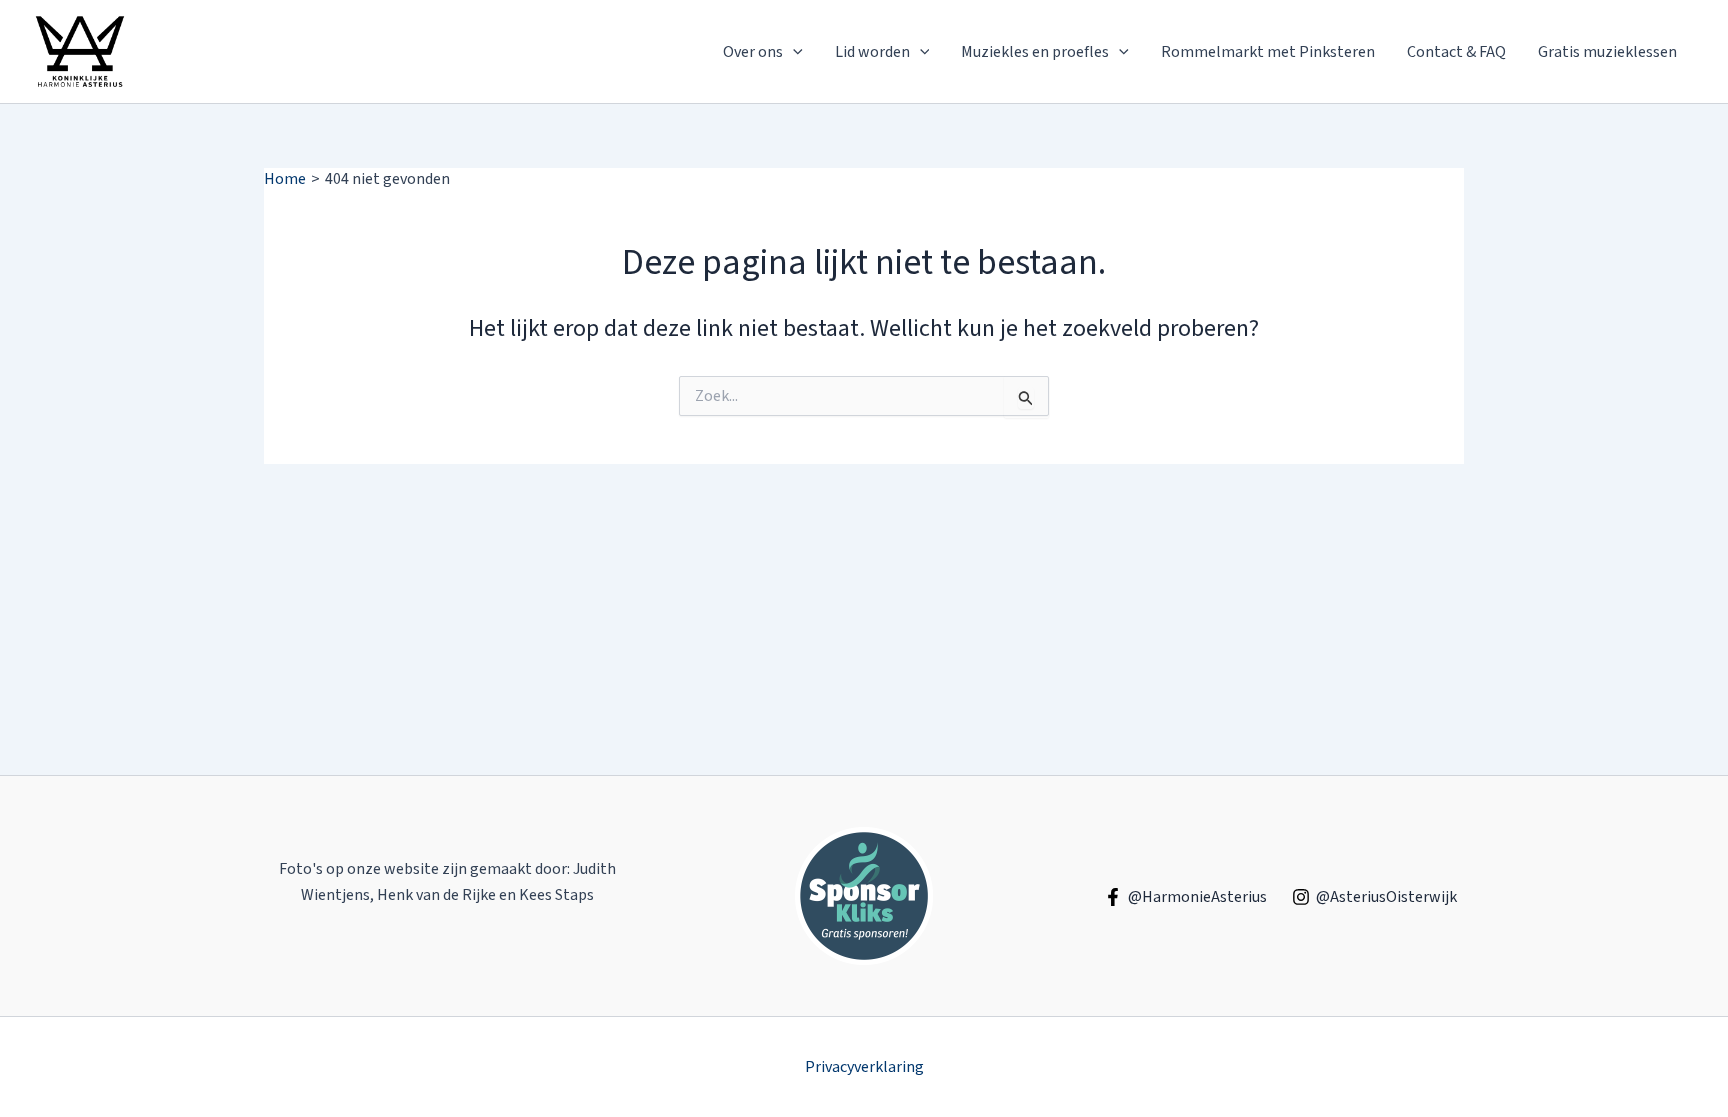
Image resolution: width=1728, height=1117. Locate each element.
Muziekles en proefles (1035, 52)
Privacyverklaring (864, 1067)
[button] (793, 52)
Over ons (753, 52)
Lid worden (872, 52)
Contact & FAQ (1456, 52)
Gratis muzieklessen (1607, 52)
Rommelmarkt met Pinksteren (1268, 52)
